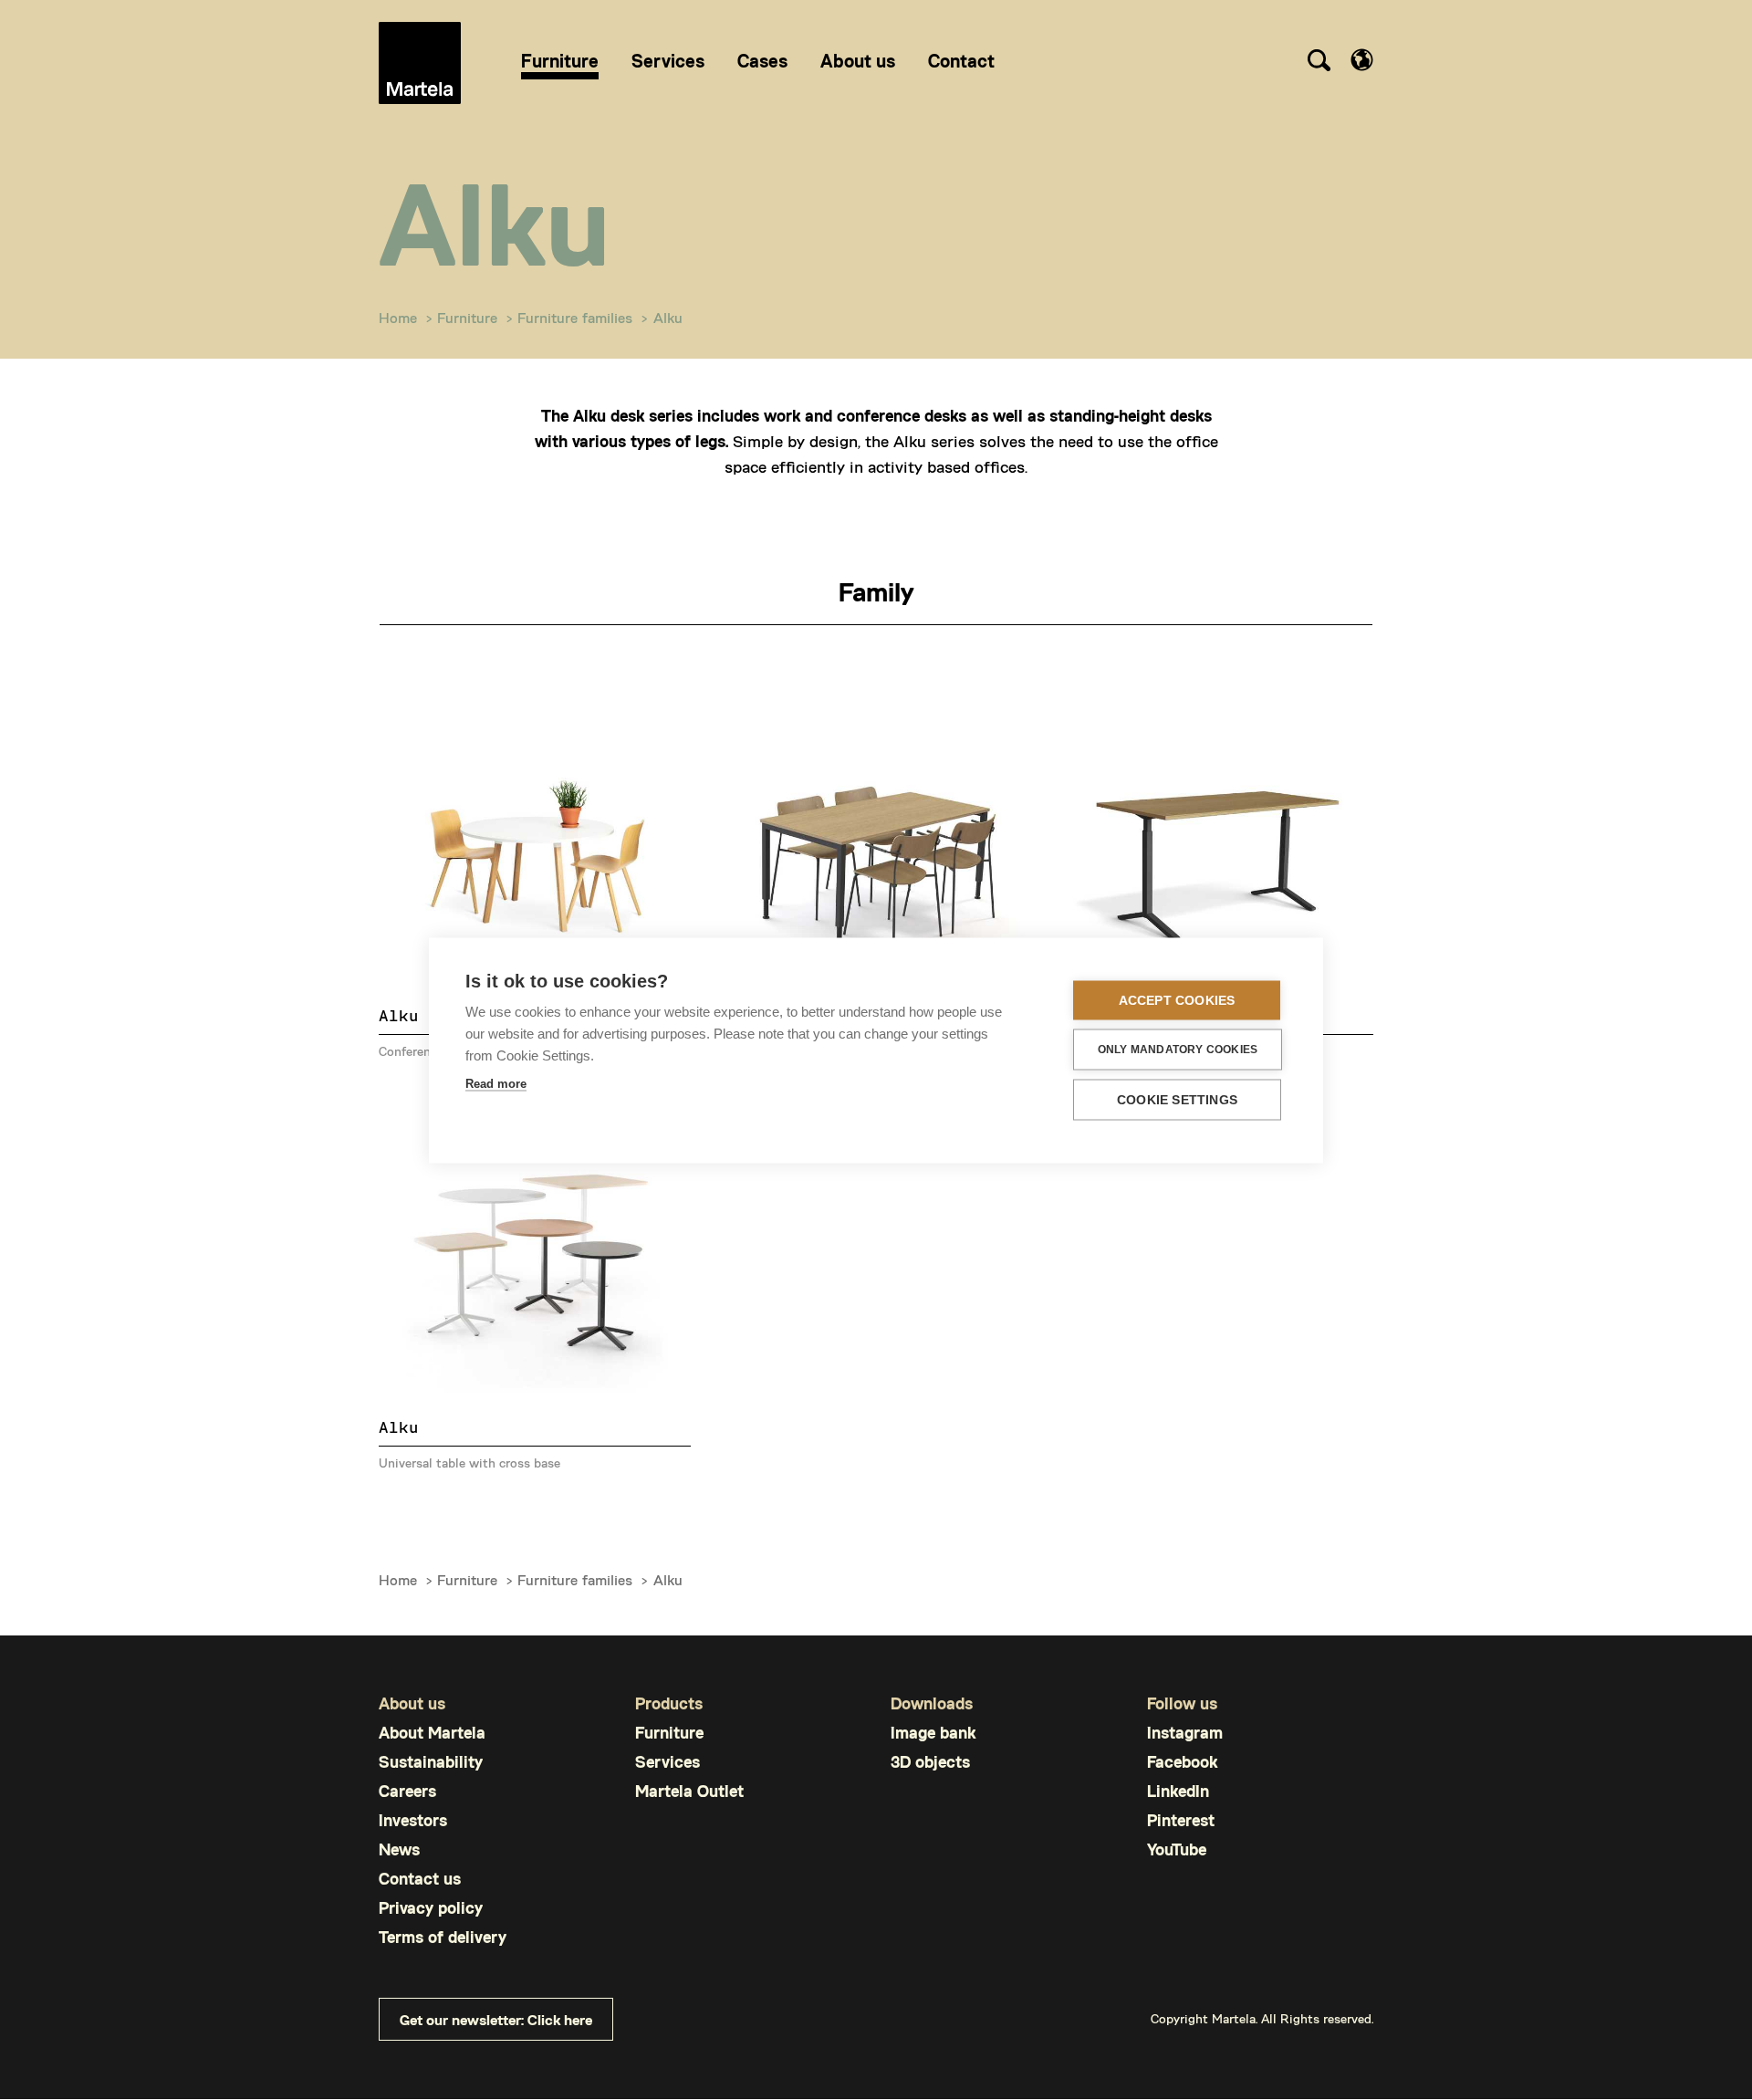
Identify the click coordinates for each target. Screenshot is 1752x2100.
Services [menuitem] (668, 60)
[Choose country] (1362, 60)
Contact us (420, 1879)
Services (667, 1762)
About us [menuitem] (858, 60)
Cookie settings (1177, 1099)
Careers (407, 1791)
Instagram (1185, 1733)
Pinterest (1181, 1820)
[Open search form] (1319, 63)
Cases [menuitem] (762, 60)
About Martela (432, 1733)
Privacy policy (431, 1908)
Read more (496, 1083)
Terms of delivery (443, 1937)
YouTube (1177, 1849)
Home (398, 317)
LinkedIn (1178, 1791)
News (399, 1849)
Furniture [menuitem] (560, 60)
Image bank (933, 1733)
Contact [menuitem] (961, 60)
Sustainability (431, 1762)
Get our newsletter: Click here (496, 2019)
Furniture (467, 317)
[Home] (420, 63)
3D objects (930, 1762)
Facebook (1182, 1762)
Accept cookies (1177, 1000)
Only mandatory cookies (1178, 1050)
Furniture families (575, 317)
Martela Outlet (689, 1791)
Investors (413, 1820)
